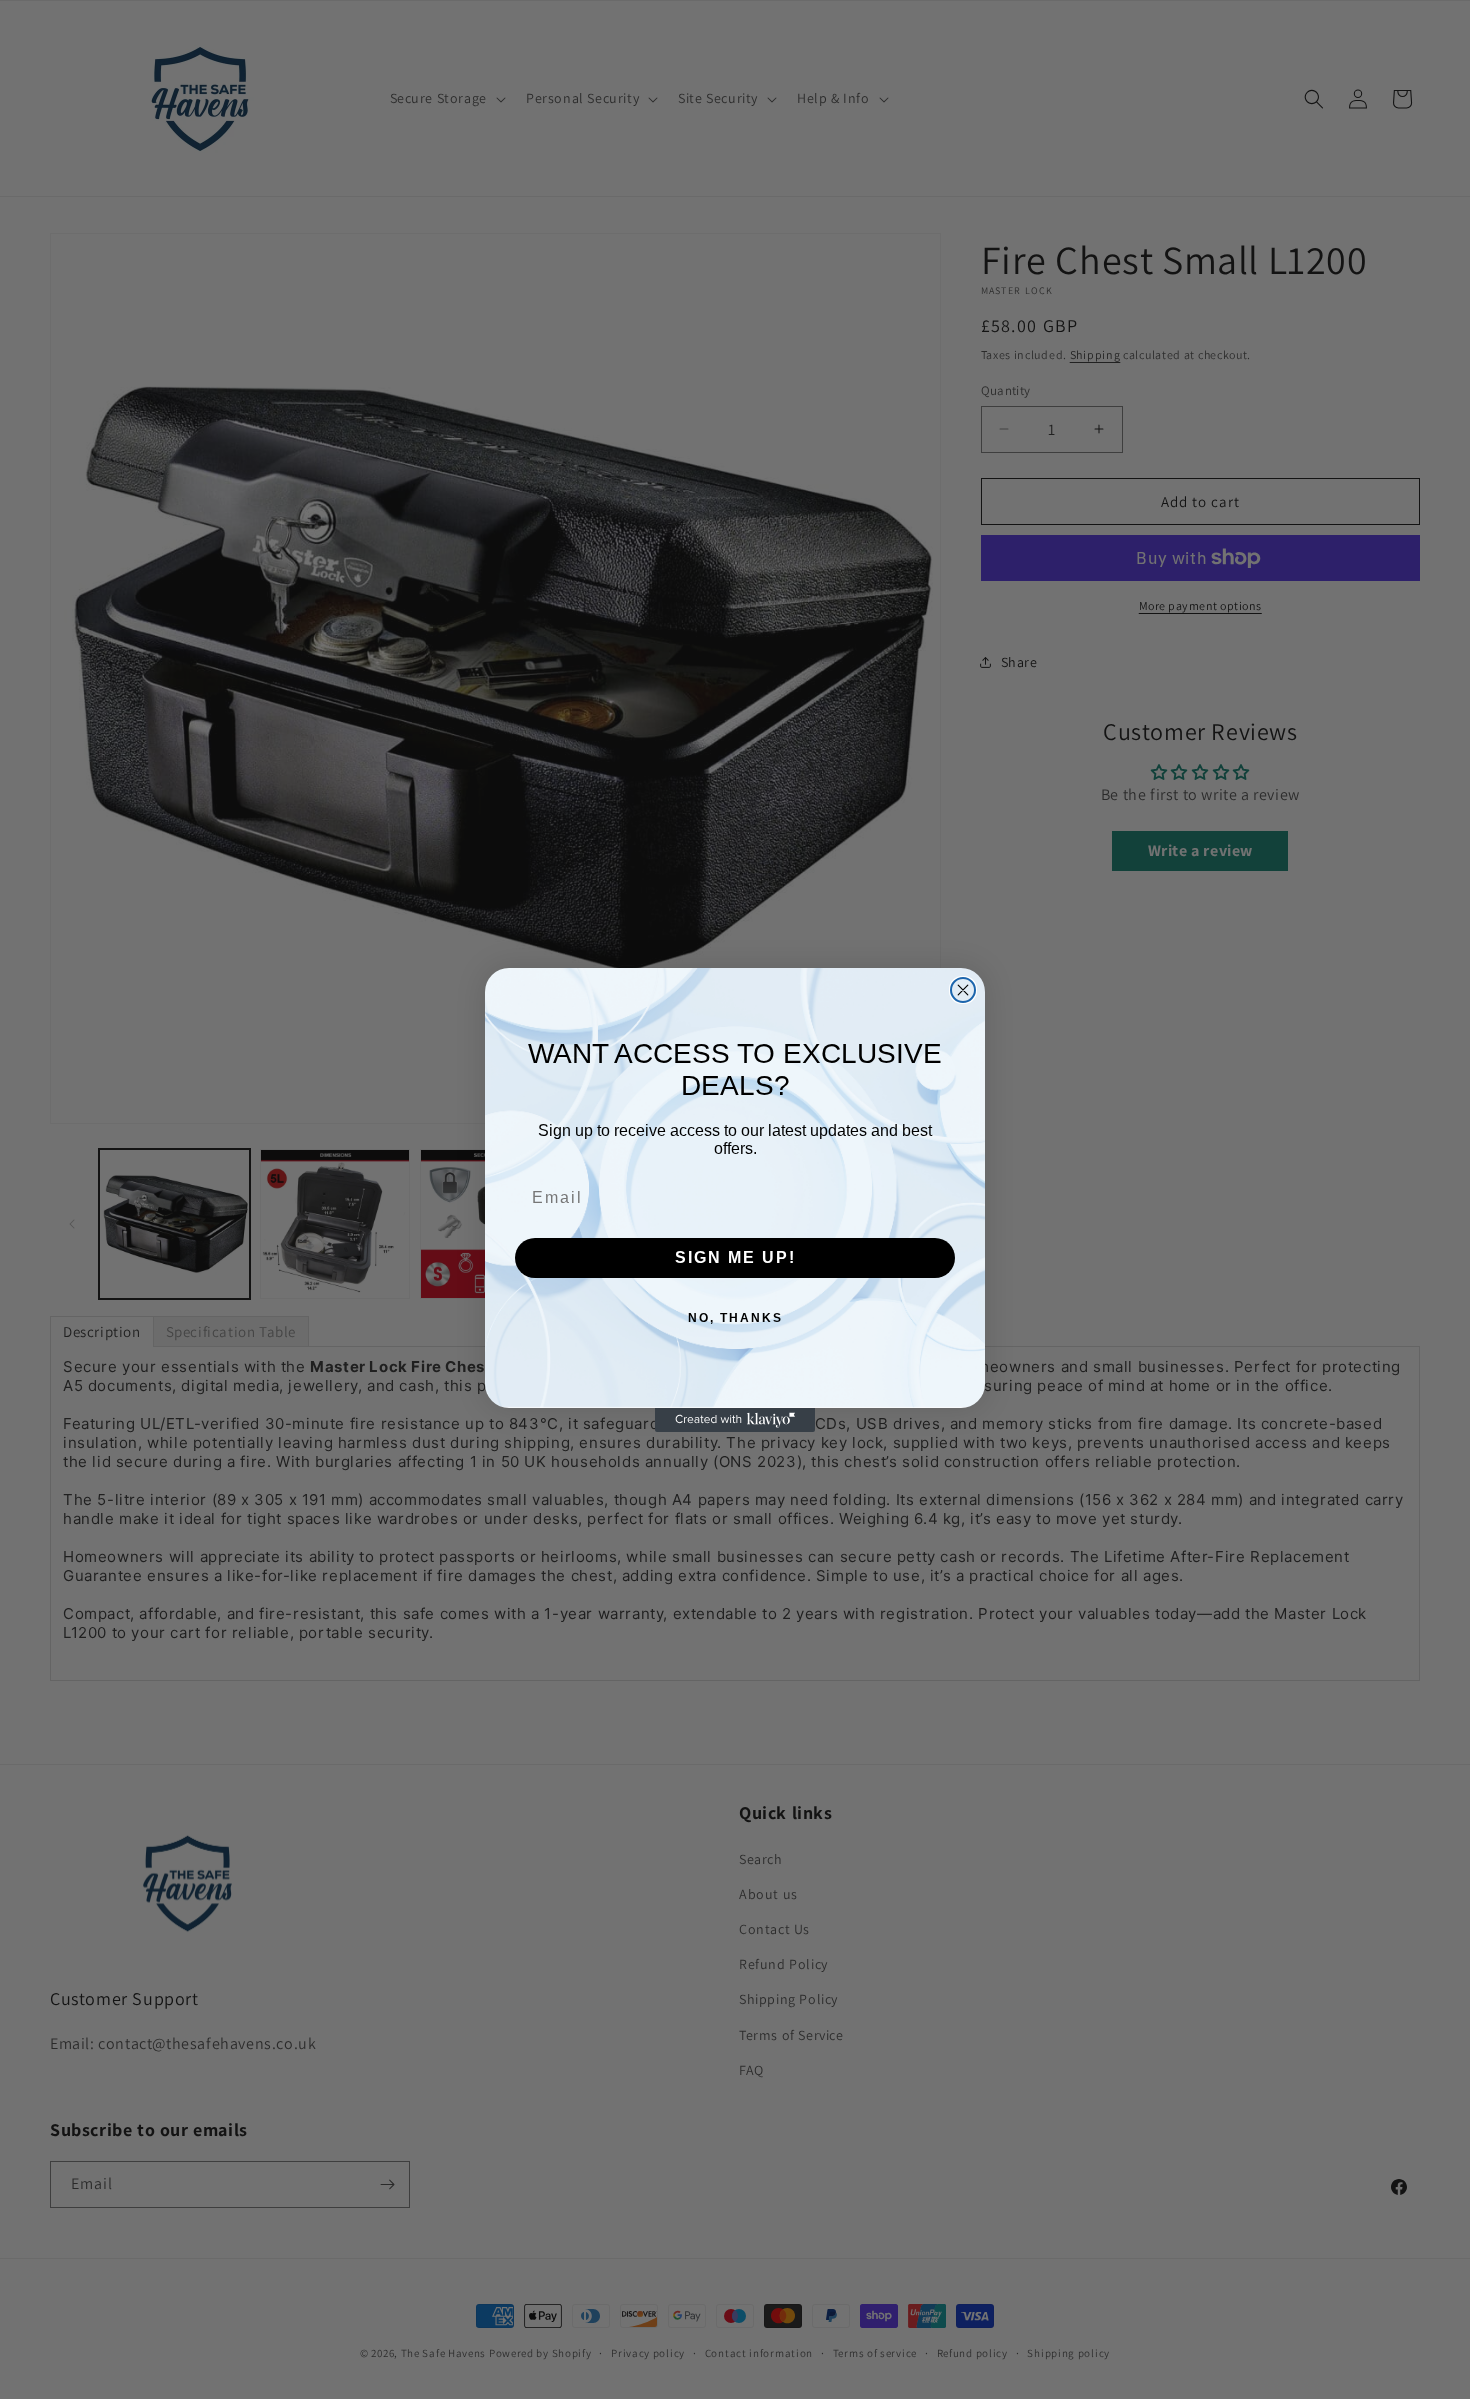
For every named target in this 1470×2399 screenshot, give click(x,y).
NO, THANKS (735, 1318)
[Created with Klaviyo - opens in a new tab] (735, 1420)
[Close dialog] (963, 990)
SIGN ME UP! (735, 1257)
